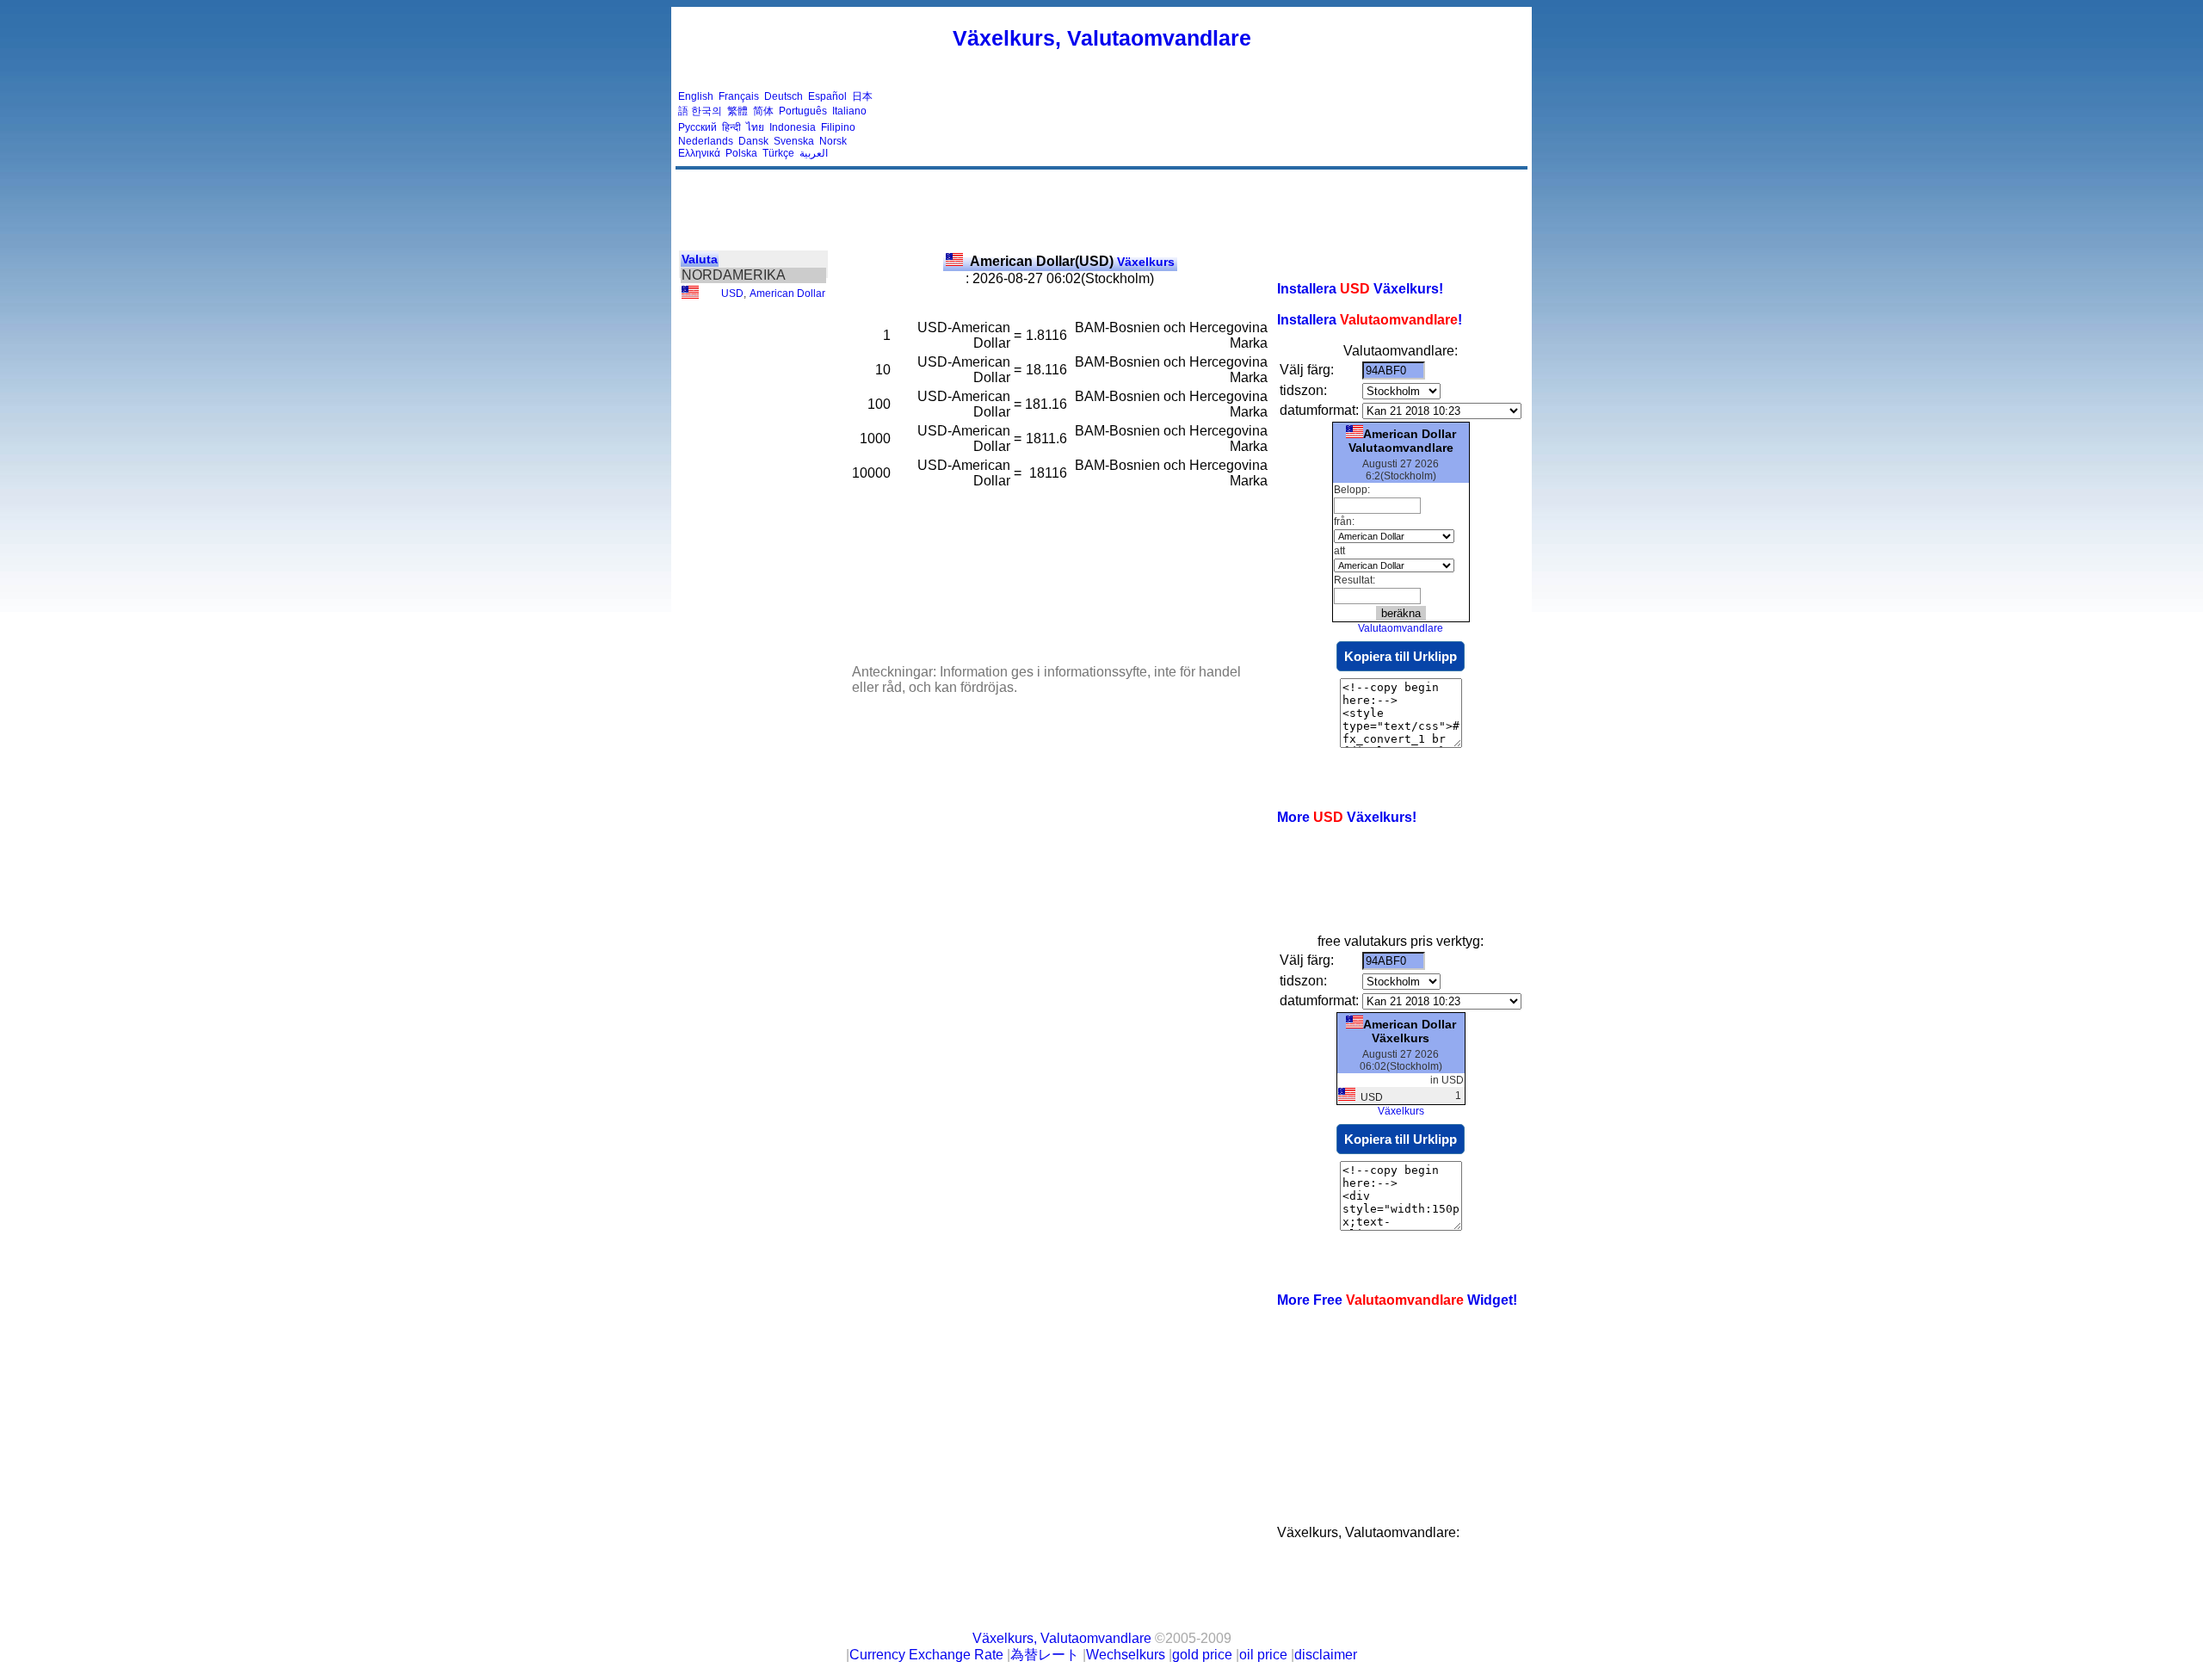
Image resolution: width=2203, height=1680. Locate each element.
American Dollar (787, 293)
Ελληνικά (699, 153)
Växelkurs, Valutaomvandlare (1102, 38)
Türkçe (778, 153)
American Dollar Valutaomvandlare (1402, 441)
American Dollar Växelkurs (1410, 1031)
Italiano (849, 111)
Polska (741, 153)
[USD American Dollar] (690, 295)
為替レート (1045, 1655)
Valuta (700, 259)
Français (739, 96)
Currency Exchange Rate (926, 1655)
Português (803, 111)
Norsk (833, 141)
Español (827, 96)
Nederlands (706, 141)
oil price (1263, 1655)
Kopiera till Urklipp (1401, 656)
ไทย (755, 127)
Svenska (794, 141)
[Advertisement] (1212, 125)
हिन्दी (731, 127)
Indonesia (793, 127)
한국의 (707, 111)
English (696, 96)
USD (732, 293)
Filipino (838, 127)
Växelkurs (1072, 262)
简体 (763, 111)
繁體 (737, 111)
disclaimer (1326, 1655)
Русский (697, 127)
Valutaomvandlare (1401, 628)
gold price (1202, 1655)
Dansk (753, 141)
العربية (814, 153)
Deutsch (784, 96)
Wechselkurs (1126, 1655)
